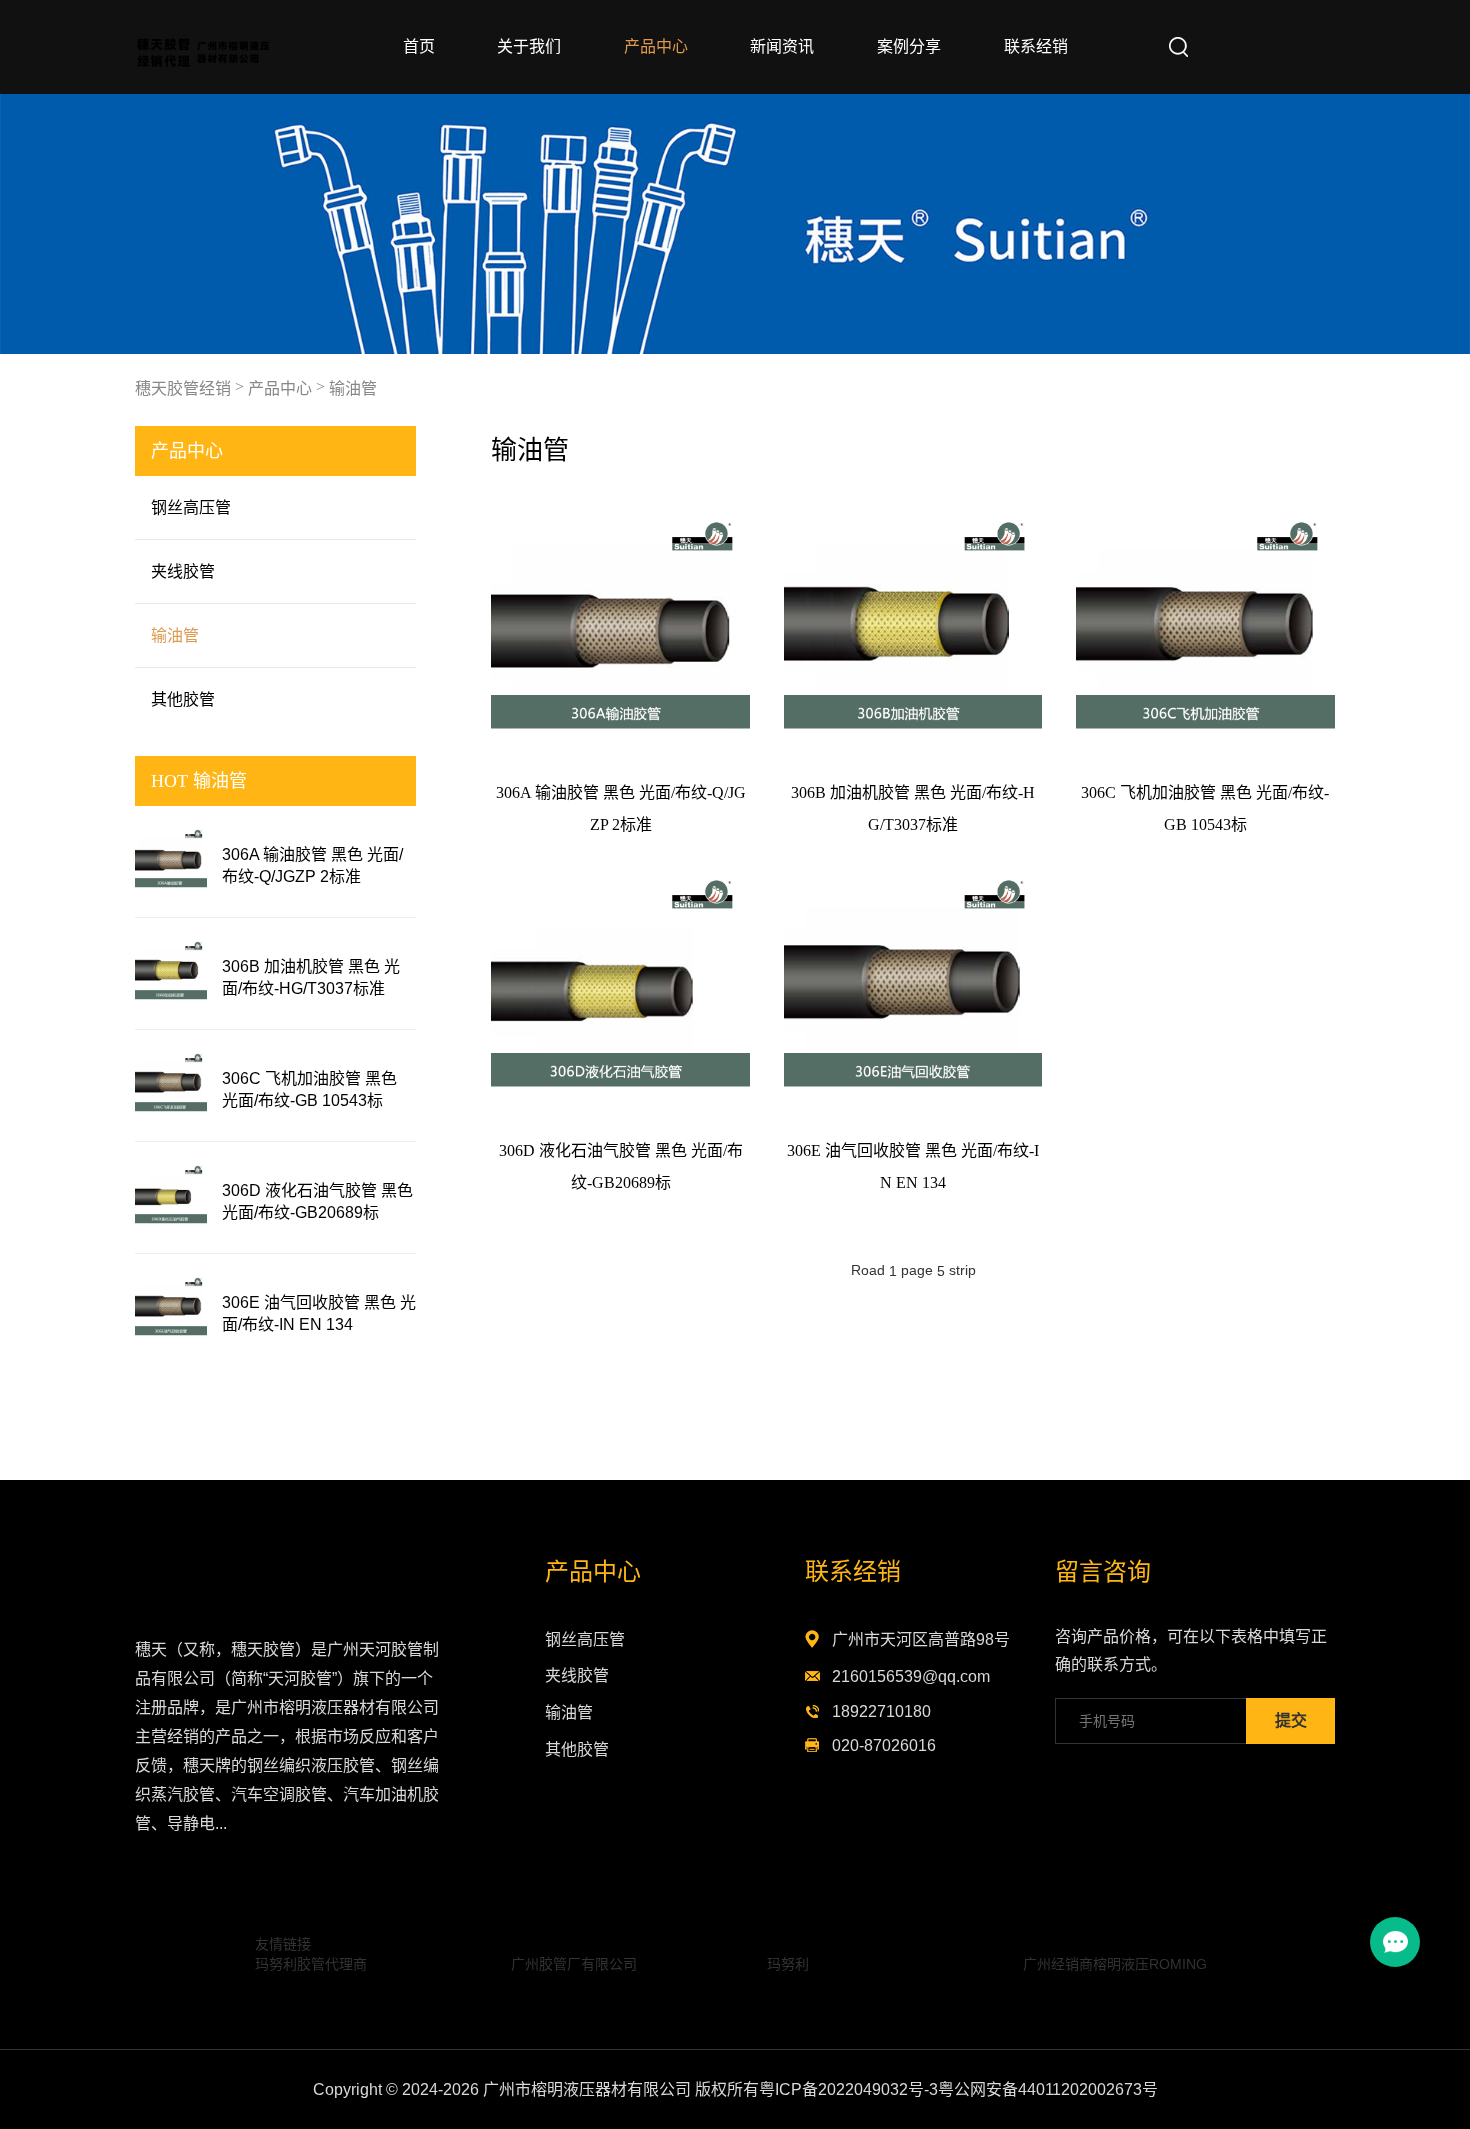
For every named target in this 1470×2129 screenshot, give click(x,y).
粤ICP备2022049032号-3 (848, 2089)
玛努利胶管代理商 (311, 1964)
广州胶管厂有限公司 (574, 1964)
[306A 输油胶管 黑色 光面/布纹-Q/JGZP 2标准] (171, 861)
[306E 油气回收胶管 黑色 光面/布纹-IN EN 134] (171, 1309)
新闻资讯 (782, 46)
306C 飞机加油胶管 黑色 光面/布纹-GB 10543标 (309, 1089)
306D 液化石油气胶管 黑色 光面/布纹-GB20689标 (317, 1201)
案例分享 (909, 46)
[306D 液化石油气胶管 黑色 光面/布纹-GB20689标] (171, 1197)
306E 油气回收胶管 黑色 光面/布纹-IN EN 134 (319, 1313)
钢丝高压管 (191, 507)
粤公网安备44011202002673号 (1048, 2089)
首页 (419, 46)
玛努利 (788, 1964)
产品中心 (656, 46)
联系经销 (1036, 46)
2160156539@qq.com (911, 1676)
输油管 (353, 388)
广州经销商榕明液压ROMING (1115, 1964)
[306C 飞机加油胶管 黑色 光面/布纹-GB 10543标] (171, 1085)
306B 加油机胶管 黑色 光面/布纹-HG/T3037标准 (311, 977)
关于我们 (529, 46)
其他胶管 (183, 699)
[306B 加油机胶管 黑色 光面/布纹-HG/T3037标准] (171, 973)
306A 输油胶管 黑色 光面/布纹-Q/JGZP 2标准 (312, 865)
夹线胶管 (183, 571)
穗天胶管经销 (183, 388)
